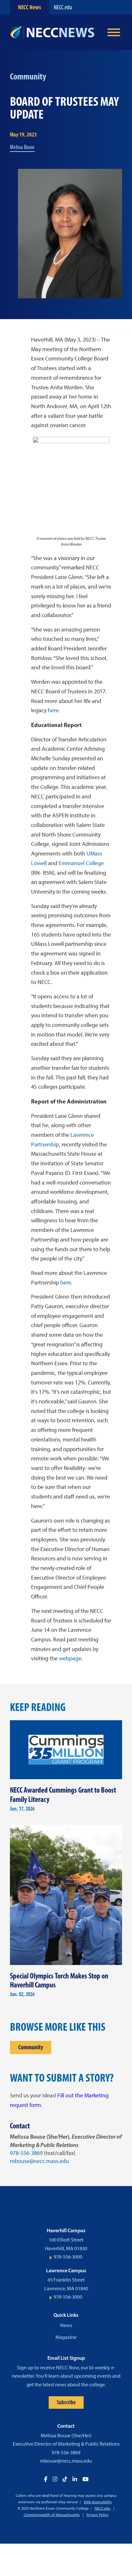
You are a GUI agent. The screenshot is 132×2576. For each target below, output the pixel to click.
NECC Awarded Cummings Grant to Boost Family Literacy (63, 1795)
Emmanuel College (81, 863)
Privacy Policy (98, 2515)
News (66, 2325)
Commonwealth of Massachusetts (52, 2515)
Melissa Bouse (22, 147)
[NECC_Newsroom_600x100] (55, 32)
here (53, 710)
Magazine (66, 2337)
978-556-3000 (68, 2257)
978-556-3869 (26, 2153)
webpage (70, 1658)
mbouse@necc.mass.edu (39, 2161)
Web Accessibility (98, 2502)
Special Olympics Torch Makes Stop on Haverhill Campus (59, 1980)
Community (31, 2047)
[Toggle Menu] (114, 32)
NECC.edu (63, 7)
